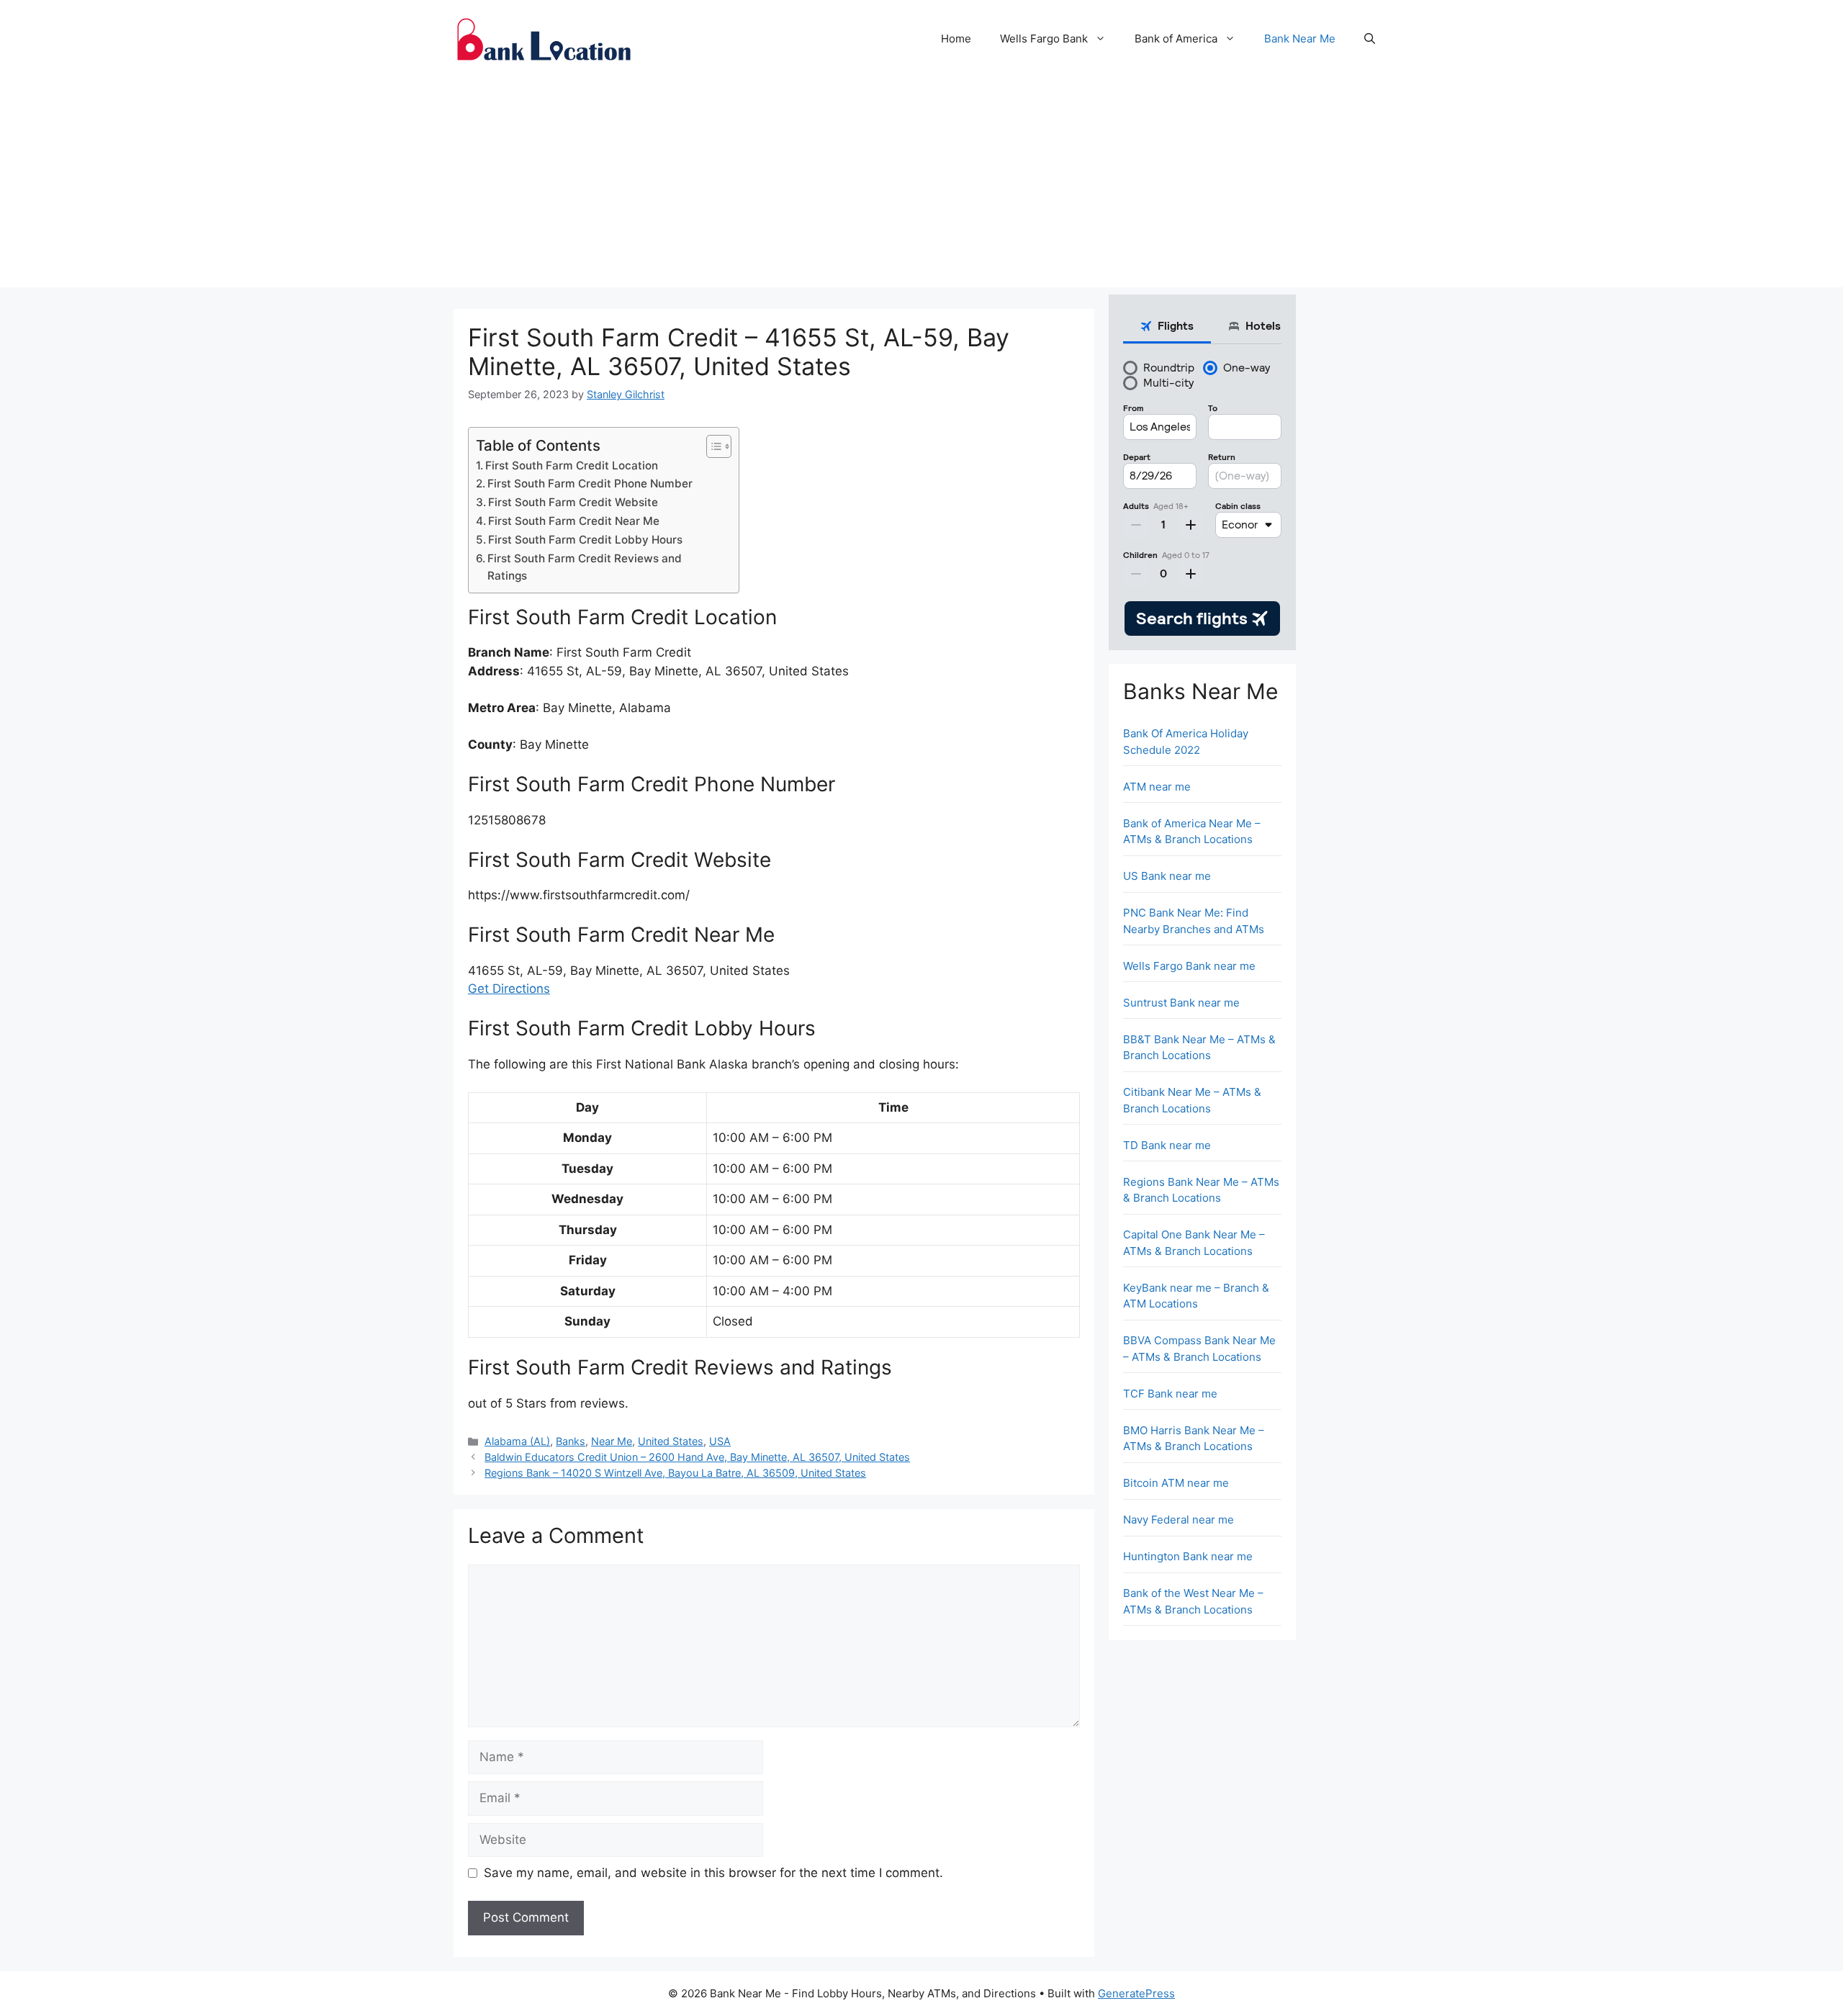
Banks (571, 1441)
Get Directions (509, 989)
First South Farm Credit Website (573, 502)
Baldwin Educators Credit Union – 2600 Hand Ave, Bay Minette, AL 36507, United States (697, 1457)
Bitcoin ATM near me (1176, 1483)
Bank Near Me (1300, 39)
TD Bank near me (1167, 1145)
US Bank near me (1167, 876)
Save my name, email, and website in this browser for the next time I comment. (713, 1873)
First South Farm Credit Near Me (574, 521)
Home (956, 39)
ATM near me (1157, 787)
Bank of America (1176, 39)
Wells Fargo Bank (1044, 39)
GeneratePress (1136, 1993)
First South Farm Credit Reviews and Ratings (585, 567)
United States (671, 1441)
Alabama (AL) (517, 1441)
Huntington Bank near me (1188, 1556)
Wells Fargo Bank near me (1189, 966)
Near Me (612, 1441)
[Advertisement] (921, 186)
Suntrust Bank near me (1181, 1003)
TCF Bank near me (1170, 1394)
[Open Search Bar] (1370, 39)
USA (720, 1441)
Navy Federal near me (1179, 1520)
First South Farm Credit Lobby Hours (585, 540)
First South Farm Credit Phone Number (590, 483)
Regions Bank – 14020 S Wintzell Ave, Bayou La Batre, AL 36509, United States (675, 1473)
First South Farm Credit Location (572, 465)
